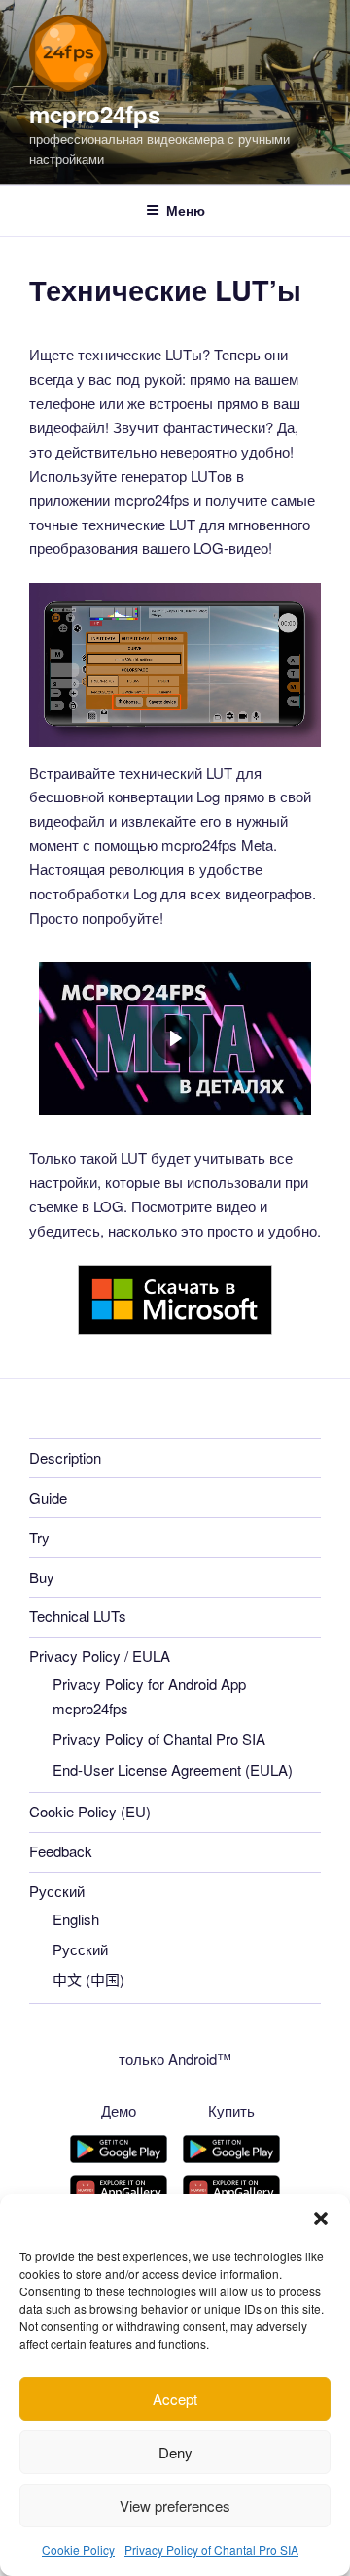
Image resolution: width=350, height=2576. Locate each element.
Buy (42, 1577)
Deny (175, 2452)
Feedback (61, 1851)
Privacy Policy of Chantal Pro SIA (211, 2549)
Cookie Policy (78, 2549)
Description (65, 1457)
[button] (321, 2219)
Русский (57, 1891)
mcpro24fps (95, 114)
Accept (175, 2399)
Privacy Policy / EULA (100, 1656)
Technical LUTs (78, 1616)
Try (39, 1537)
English (76, 1919)
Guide (48, 1497)
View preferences (175, 2506)
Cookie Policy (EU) (90, 1811)
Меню (186, 210)
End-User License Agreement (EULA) (173, 1769)
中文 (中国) (88, 1979)
